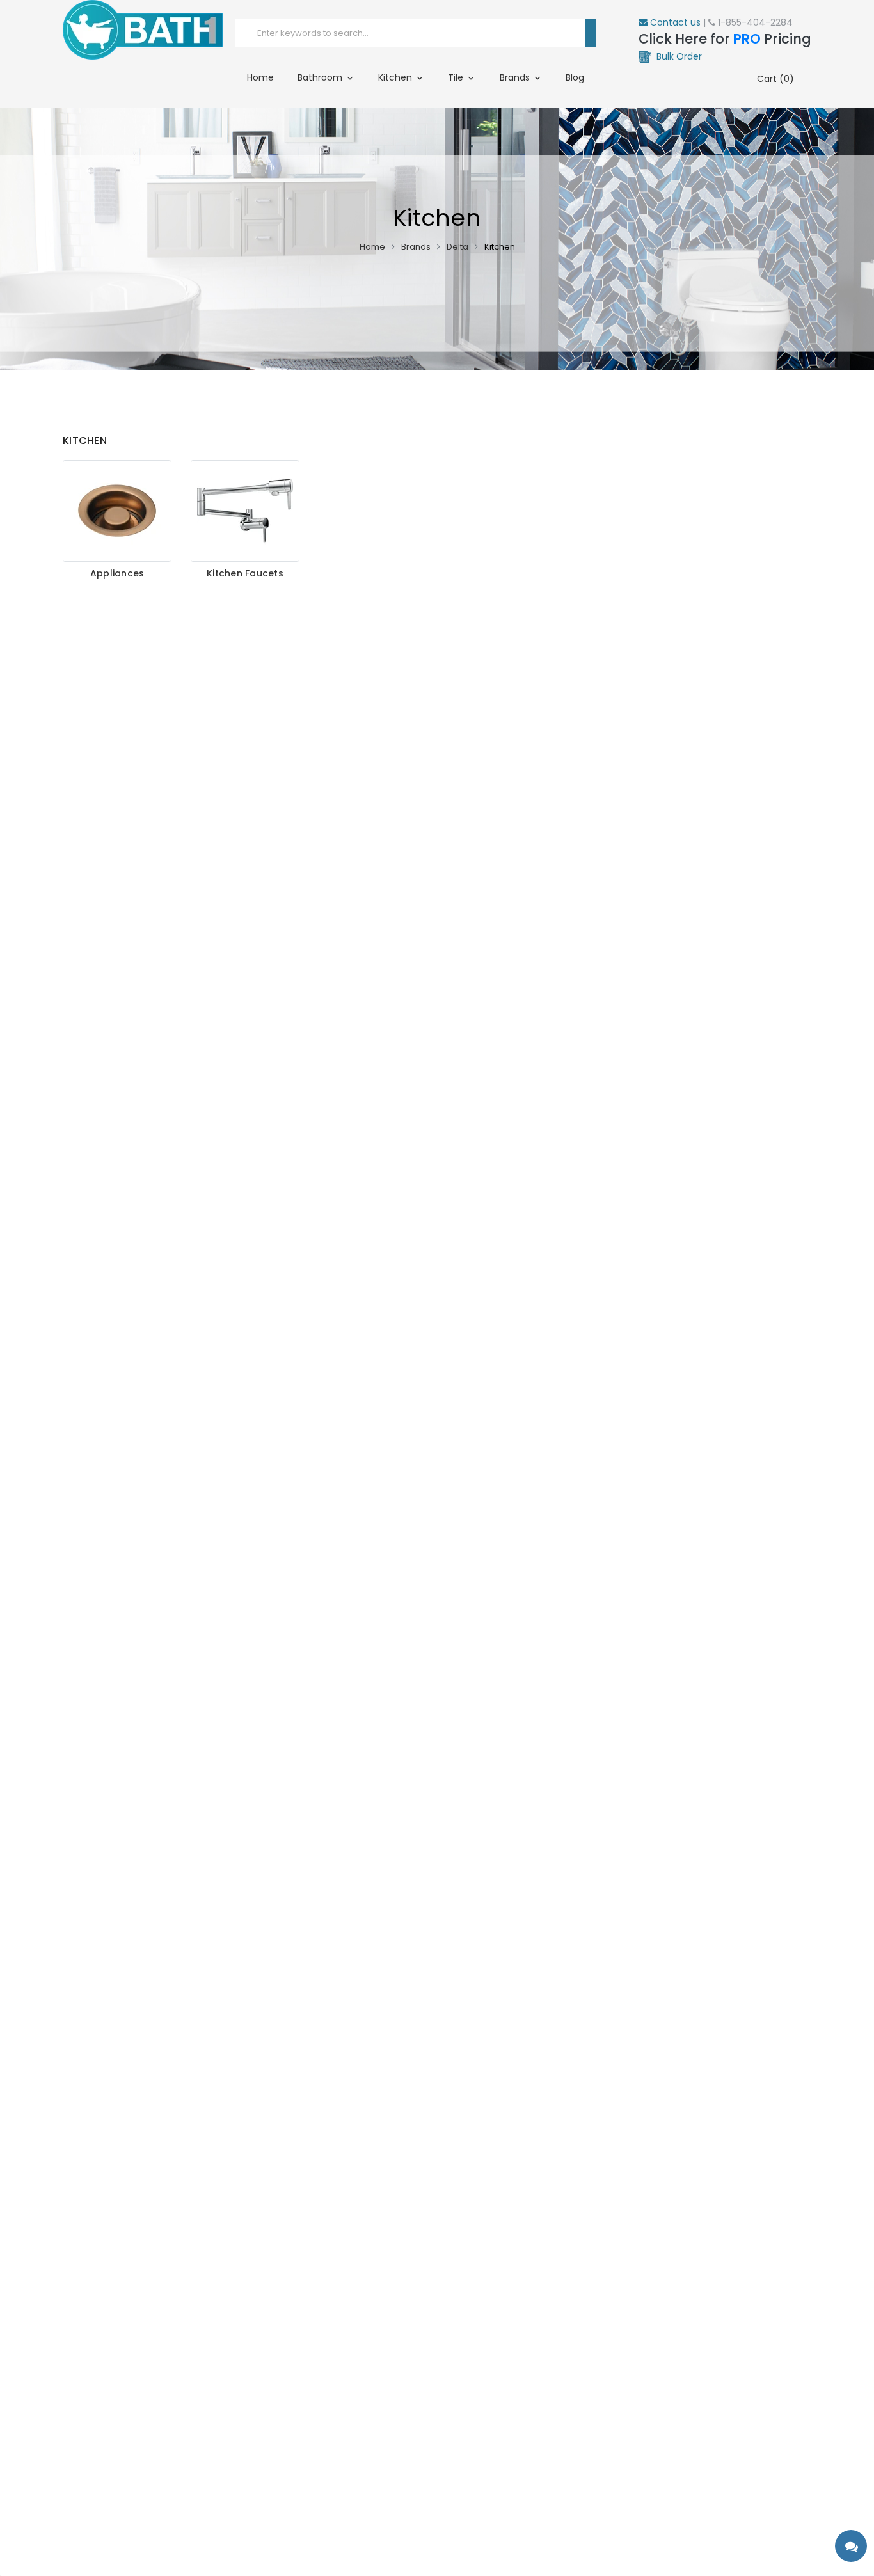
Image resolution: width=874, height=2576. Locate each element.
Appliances (117, 574)
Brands (516, 77)
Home (260, 77)
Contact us (674, 22)
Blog (575, 77)
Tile (457, 77)
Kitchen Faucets (245, 574)
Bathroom (321, 77)
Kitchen (396, 77)
